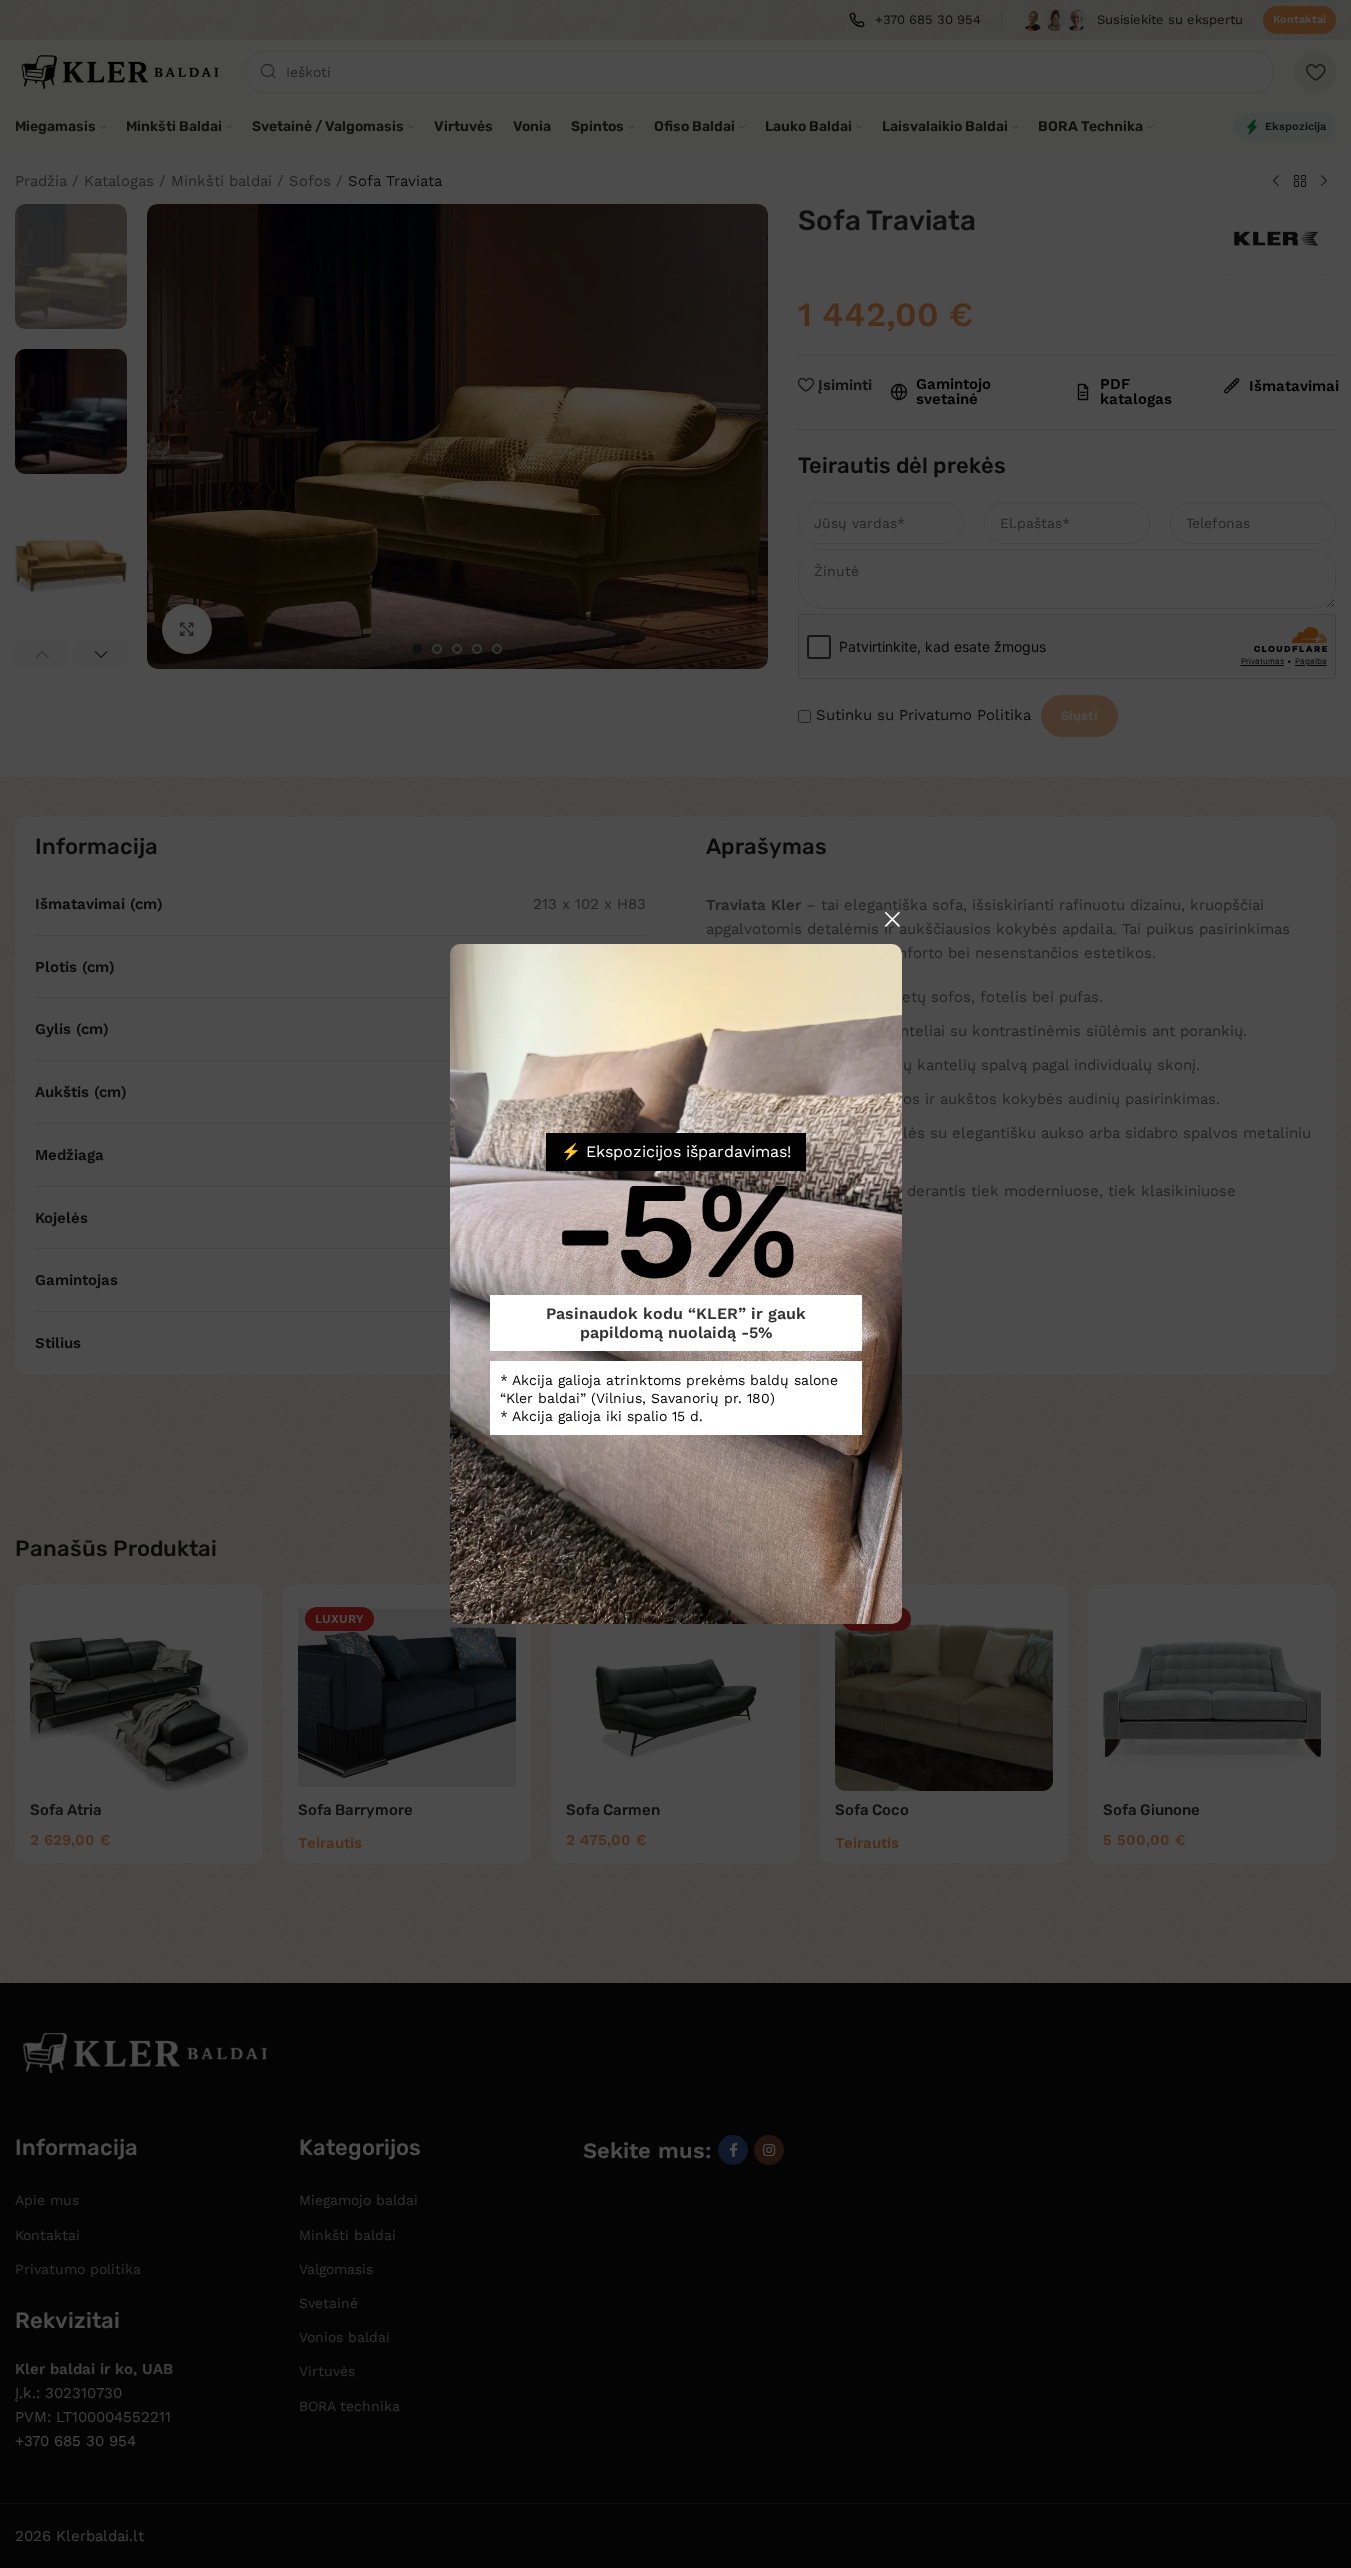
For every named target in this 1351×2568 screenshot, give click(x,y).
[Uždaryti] (892, 919)
